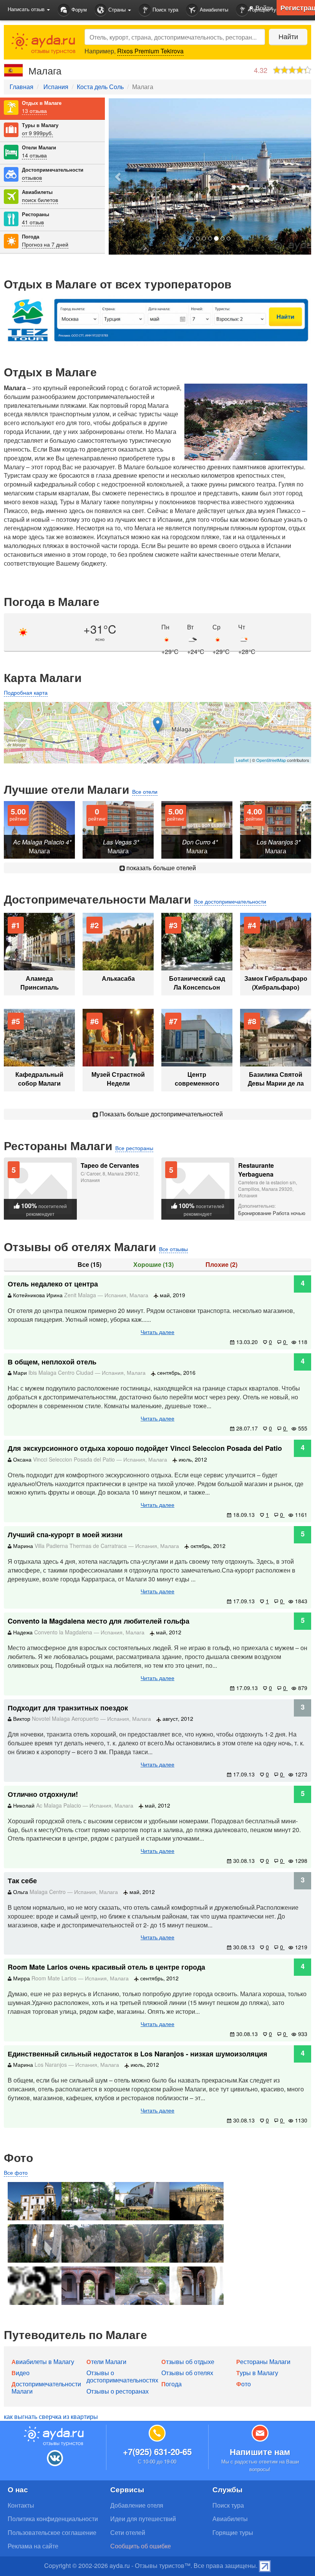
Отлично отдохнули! (43, 1794)
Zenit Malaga (81, 1295)
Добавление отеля (137, 2505)
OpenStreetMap (271, 760)
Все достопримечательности (230, 901)
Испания (56, 87)
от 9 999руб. (37, 133)
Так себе (22, 1881)
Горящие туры (233, 2532)
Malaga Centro (48, 1892)
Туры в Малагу (40, 125)
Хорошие (153, 1265)
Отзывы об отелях (187, 2373)
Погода (31, 237)
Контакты (21, 2505)
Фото (244, 2384)
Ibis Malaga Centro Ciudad (62, 1372)
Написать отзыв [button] (27, 9)
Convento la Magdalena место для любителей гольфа (99, 1621)
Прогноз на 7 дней (45, 244)
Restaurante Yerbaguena (256, 1170)
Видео (21, 2373)
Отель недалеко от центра (53, 1284)
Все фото (16, 2172)
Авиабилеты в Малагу (43, 2362)
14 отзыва (34, 155)
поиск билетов (40, 200)
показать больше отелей (160, 868)
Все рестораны (134, 1148)
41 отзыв (33, 222)
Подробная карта (26, 692)
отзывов (32, 177)
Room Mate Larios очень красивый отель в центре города (106, 1967)
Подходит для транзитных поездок (68, 1708)
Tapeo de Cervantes (110, 1165)
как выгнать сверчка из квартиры (51, 2416)
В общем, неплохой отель (52, 1362)
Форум (78, 9)
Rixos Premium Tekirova (150, 51)
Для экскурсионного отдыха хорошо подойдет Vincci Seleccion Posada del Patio (145, 1448)
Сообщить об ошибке (141, 2546)
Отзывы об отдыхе (188, 2362)
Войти (263, 8)
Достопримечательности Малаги (46, 2387)
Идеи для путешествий (143, 2519)
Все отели (145, 791)
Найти (288, 36)
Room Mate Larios (55, 1978)
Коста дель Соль (100, 87)
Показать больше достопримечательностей (160, 1114)
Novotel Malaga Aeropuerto (66, 1718)
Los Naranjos (51, 2064)
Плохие (221, 1265)
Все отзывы (173, 1249)
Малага (139, 1295)
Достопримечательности (53, 170)
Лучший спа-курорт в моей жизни (65, 1535)
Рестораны (36, 214)
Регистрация (298, 8)
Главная (22, 87)
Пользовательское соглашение (52, 2532)
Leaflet (242, 760)
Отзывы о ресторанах (118, 2391)
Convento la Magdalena (64, 1632)
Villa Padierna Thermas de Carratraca (81, 1546)
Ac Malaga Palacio (59, 1805)
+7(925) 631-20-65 (157, 2452)
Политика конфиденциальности (53, 2519)
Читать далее (157, 1332)
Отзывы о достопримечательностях (122, 2376)
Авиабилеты (213, 9)
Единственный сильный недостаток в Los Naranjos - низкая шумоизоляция (138, 2054)
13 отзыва (34, 111)
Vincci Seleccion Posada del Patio (75, 1459)
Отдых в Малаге (42, 103)
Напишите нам (260, 2452)
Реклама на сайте (33, 2546)
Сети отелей (128, 2532)
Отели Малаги (39, 147)
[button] (118, 176)
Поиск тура (165, 9)
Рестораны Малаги (263, 2362)
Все (90, 1265)
